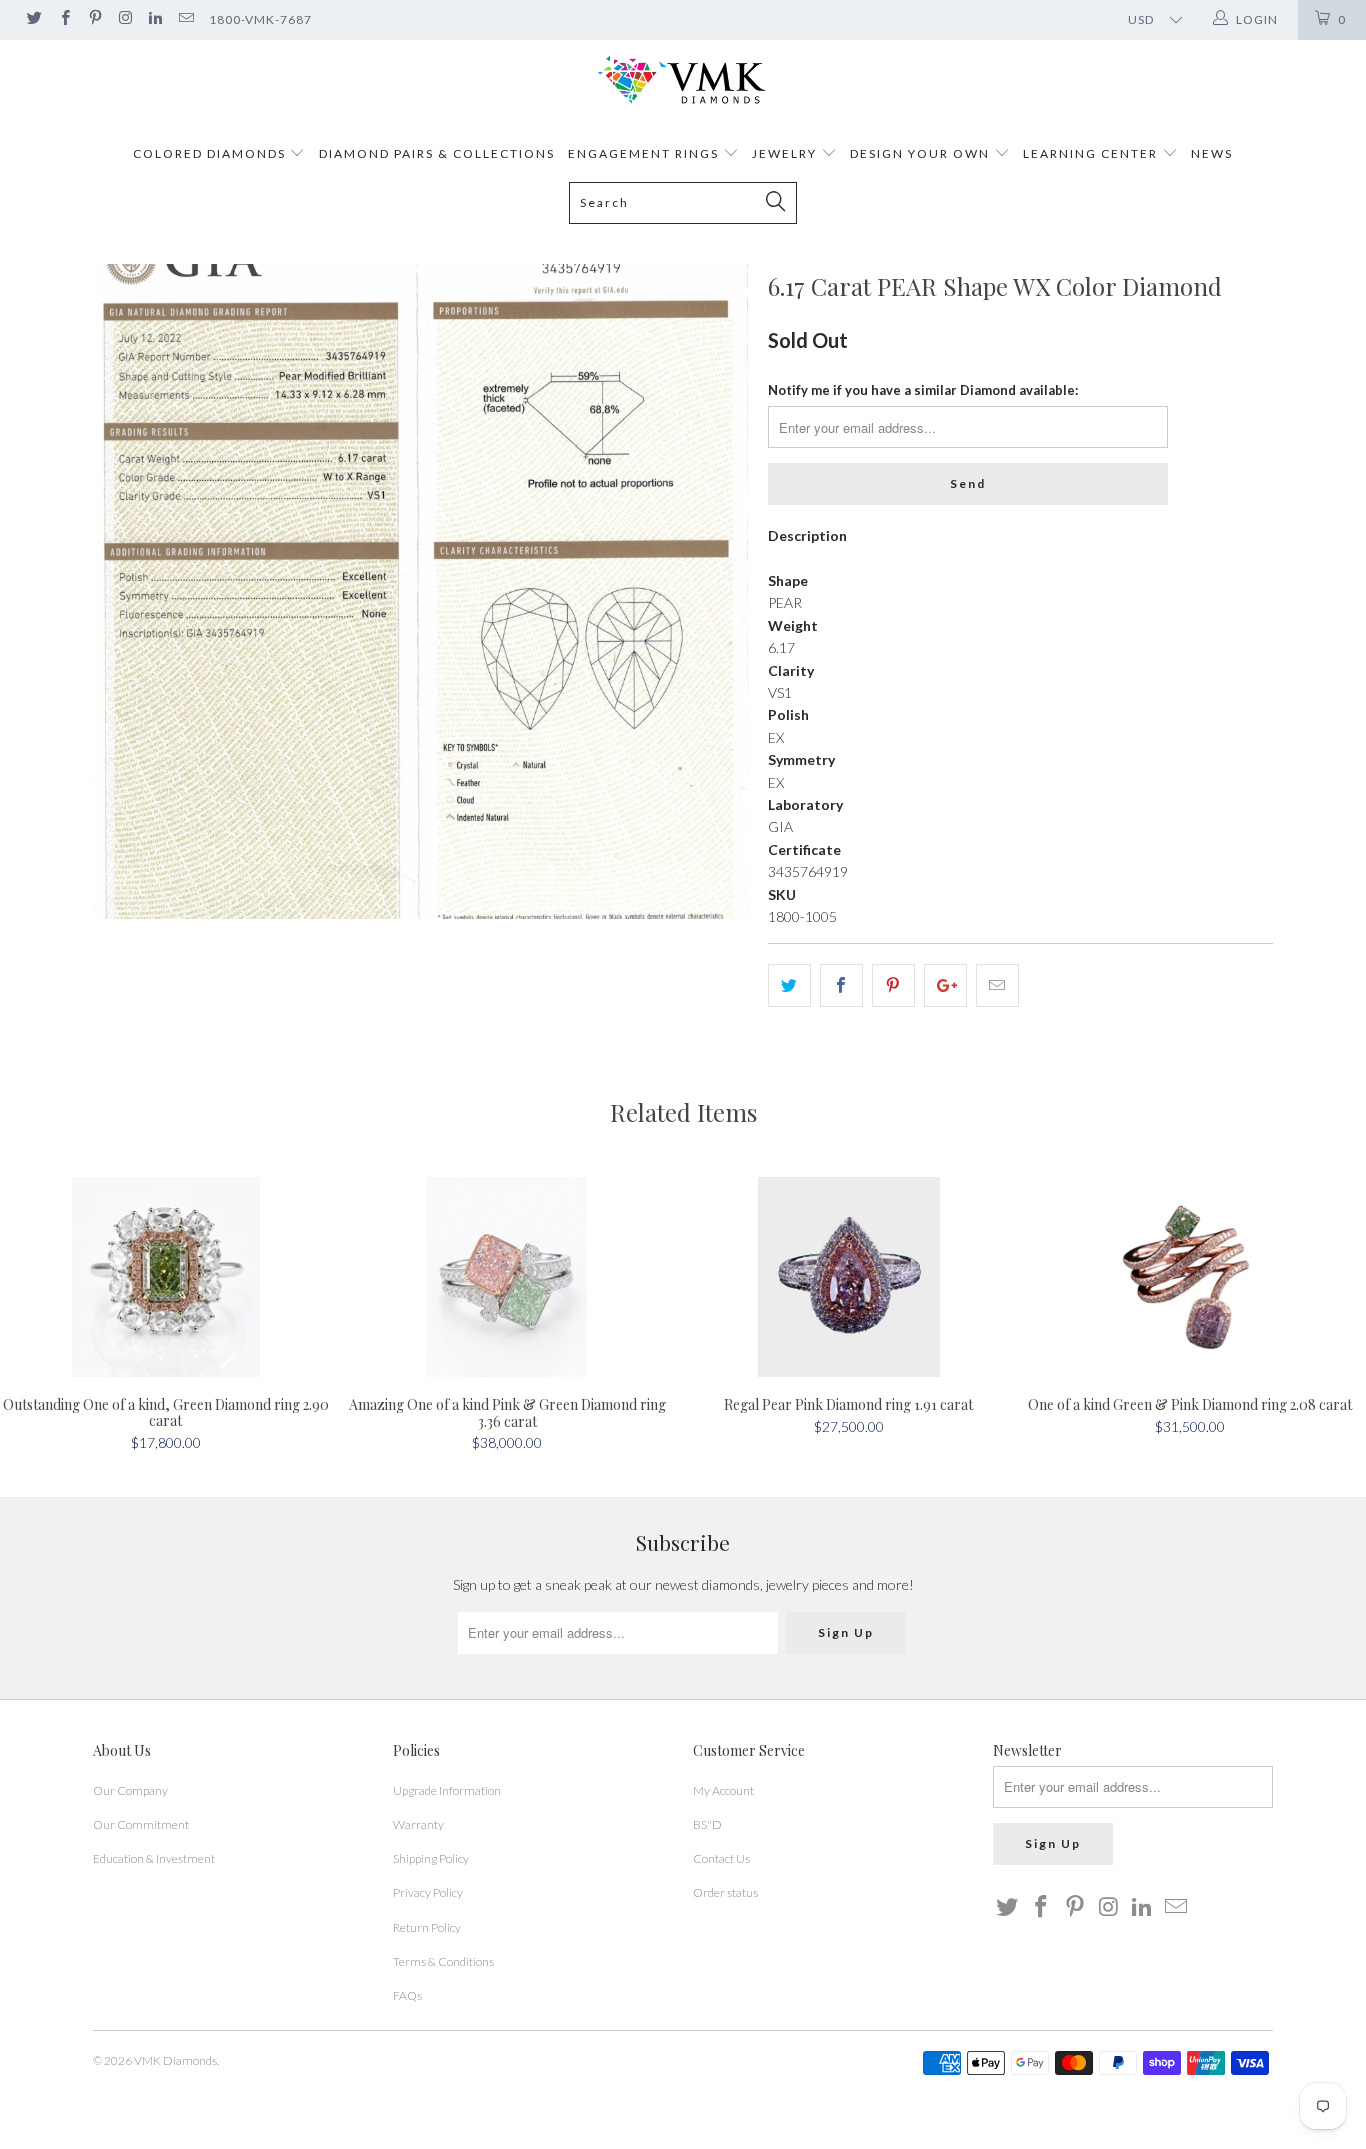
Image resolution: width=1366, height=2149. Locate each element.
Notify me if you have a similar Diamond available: (923, 390)
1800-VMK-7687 (260, 19)
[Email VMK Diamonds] (184, 19)
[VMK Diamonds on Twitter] (33, 19)
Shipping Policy (431, 1858)
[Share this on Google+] (945, 985)
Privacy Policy (428, 1892)
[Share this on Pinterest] (893, 985)
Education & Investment (154, 1858)
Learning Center (1092, 153)
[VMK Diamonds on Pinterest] (94, 19)
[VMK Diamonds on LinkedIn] (154, 19)
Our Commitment (141, 1824)
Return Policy (427, 1927)
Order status (725, 1892)
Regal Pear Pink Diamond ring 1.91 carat (849, 1277)
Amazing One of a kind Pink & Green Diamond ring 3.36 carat (508, 1277)
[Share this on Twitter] (789, 985)
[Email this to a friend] (997, 985)
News (1212, 153)
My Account (723, 1790)
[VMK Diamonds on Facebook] (63, 19)
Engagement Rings (643, 153)
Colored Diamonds (209, 153)
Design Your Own (920, 153)
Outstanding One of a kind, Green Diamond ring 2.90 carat (166, 1277)
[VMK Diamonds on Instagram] (124, 19)
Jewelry (784, 153)
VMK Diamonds (175, 2060)
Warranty (418, 1824)
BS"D (707, 1824)
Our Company (130, 1790)
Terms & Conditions (443, 1961)
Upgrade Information (447, 1790)
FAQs (407, 1995)
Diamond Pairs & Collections (437, 153)
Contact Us (721, 1858)
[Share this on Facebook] (841, 985)
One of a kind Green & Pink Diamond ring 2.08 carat (1191, 1277)
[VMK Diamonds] (683, 80)
